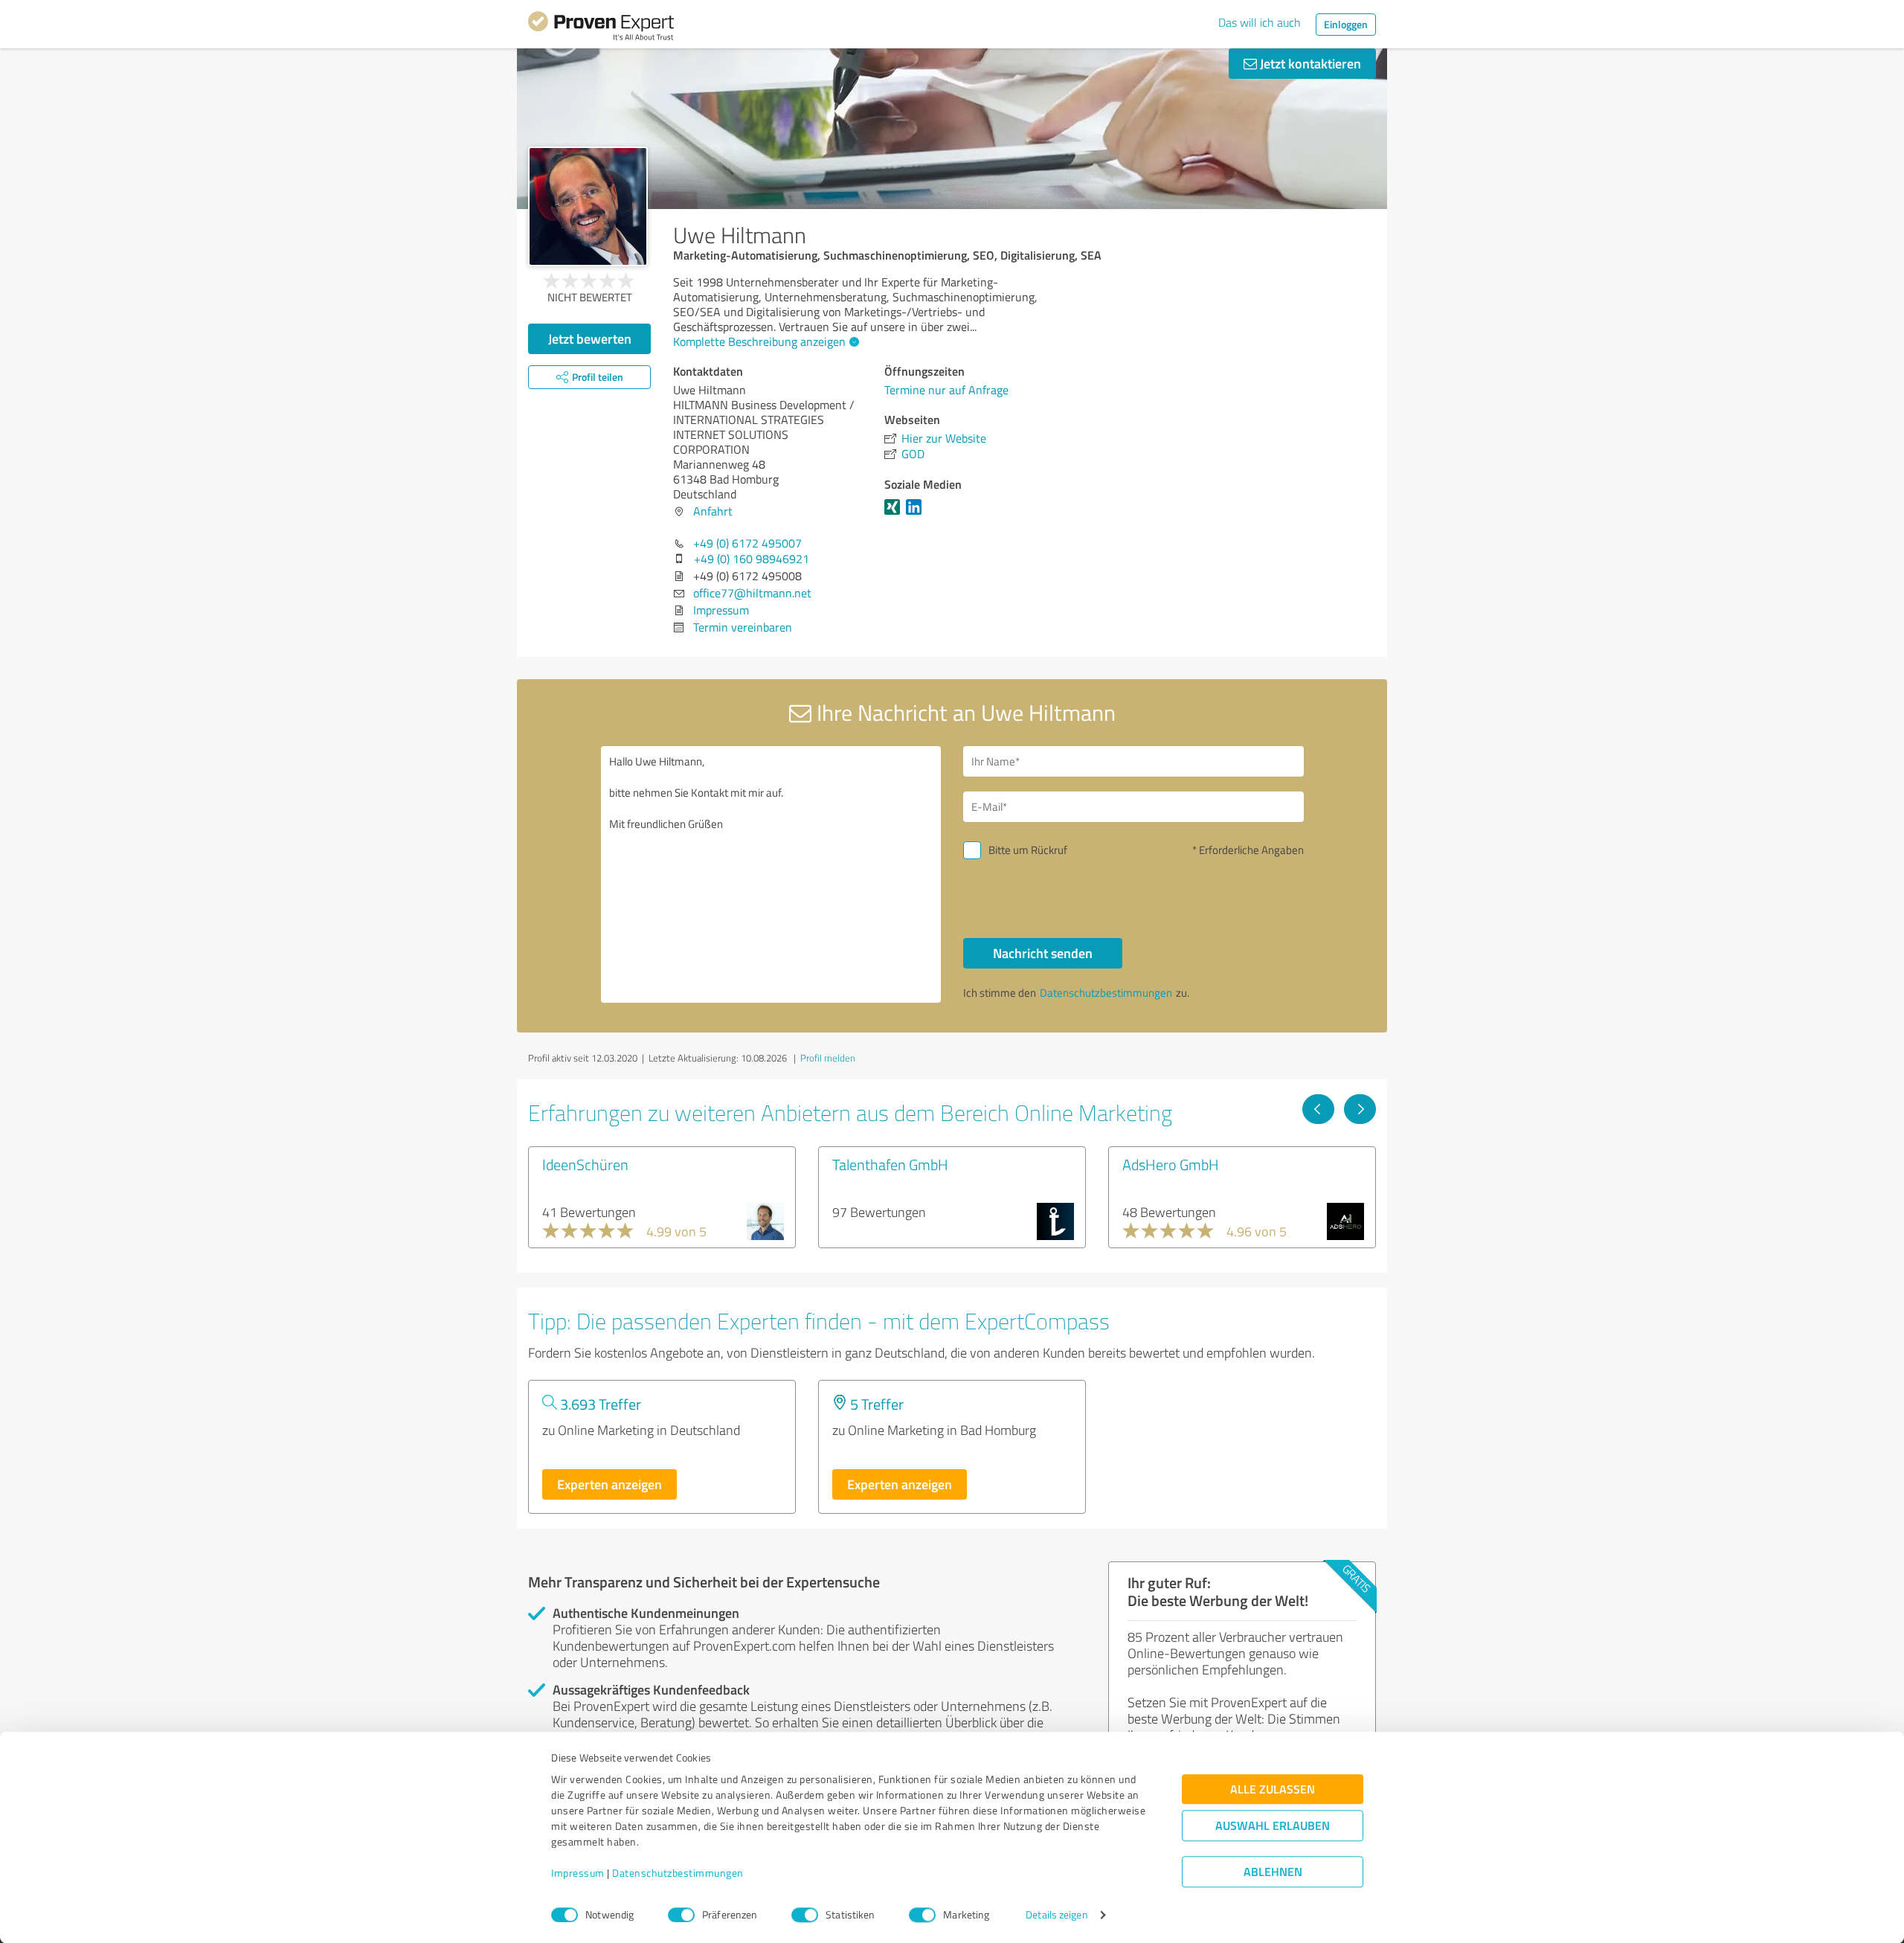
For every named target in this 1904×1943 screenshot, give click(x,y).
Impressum (578, 1873)
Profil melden (828, 1058)
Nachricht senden (1043, 953)
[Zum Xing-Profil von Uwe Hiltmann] (895, 514)
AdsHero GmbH (1171, 1164)
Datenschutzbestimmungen (678, 1873)
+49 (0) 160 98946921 (752, 559)
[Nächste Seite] (1360, 1109)
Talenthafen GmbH (890, 1164)
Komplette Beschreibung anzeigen (759, 341)
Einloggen (1346, 24)
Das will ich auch (1260, 22)
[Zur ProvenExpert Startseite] (601, 28)
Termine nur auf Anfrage (946, 390)
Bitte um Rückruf (1028, 850)
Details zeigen (1056, 1915)
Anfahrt (713, 511)
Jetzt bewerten (590, 338)
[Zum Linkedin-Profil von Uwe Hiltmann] (917, 514)
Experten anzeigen (610, 1484)
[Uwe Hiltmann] (588, 206)
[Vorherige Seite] (1318, 1109)
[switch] (681, 1915)
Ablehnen (1273, 1872)
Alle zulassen (1273, 1789)
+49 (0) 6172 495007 (747, 543)
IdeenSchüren (585, 1164)
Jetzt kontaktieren (1309, 63)
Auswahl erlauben (1273, 1826)
